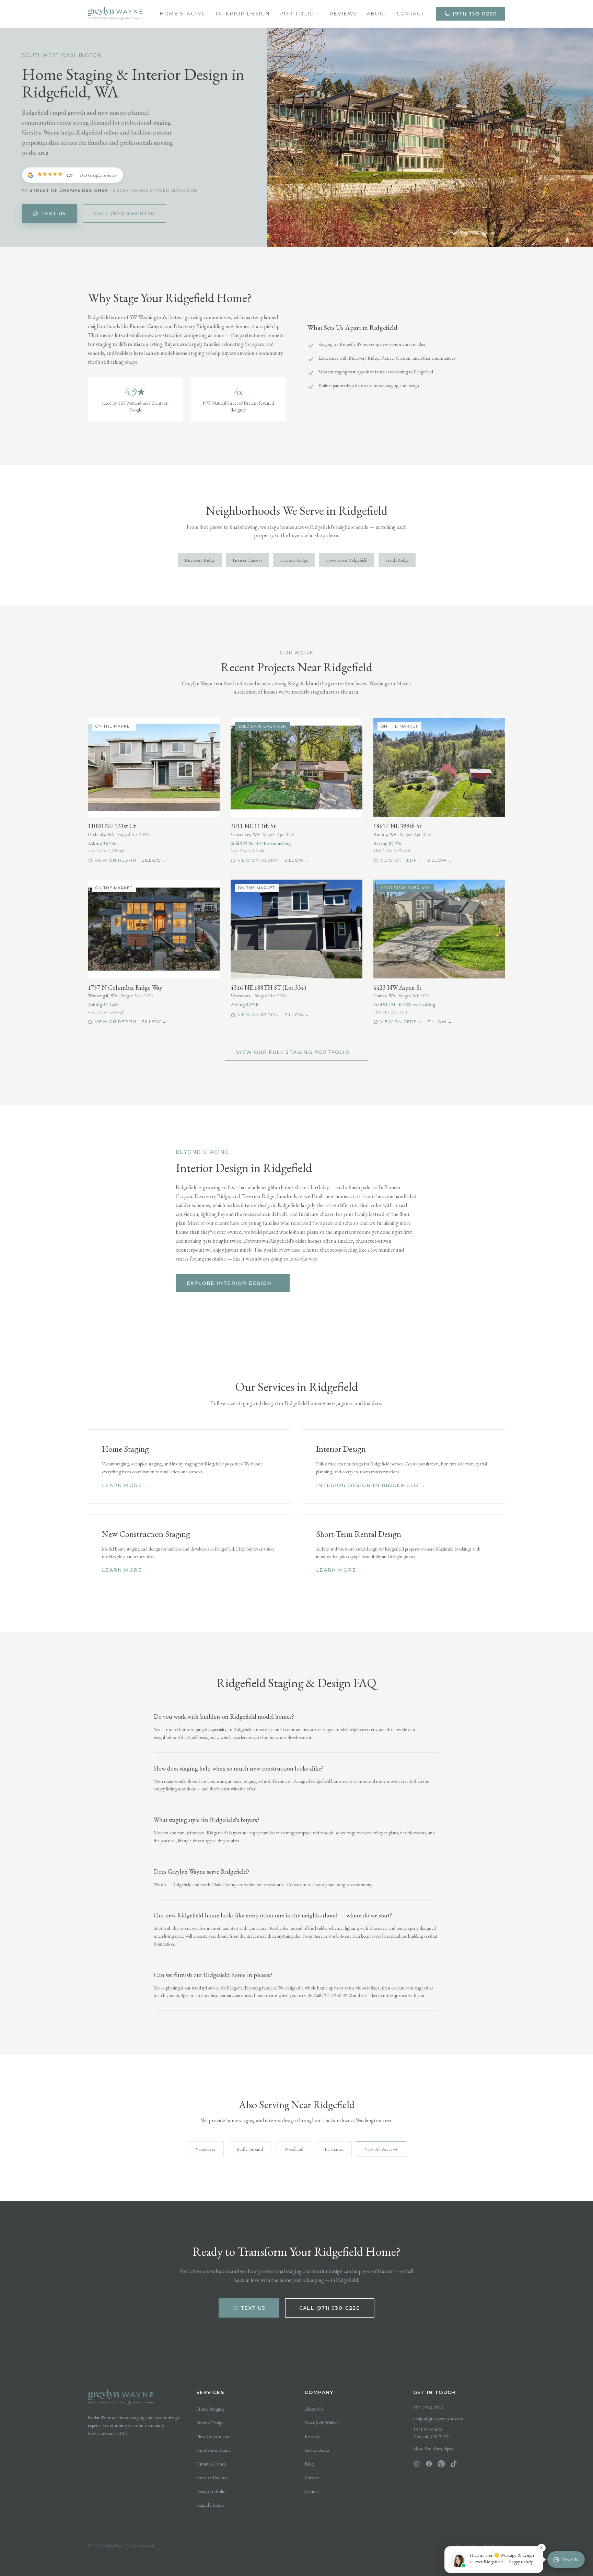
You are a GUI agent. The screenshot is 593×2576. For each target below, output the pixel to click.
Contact (410, 14)
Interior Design (243, 14)
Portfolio (297, 14)
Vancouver (205, 2149)
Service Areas (317, 2450)
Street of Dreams (212, 2478)
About (377, 14)
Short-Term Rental (213, 2450)
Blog (309, 2464)
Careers (312, 2478)
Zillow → (154, 860)
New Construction (213, 2436)
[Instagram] (417, 2464)
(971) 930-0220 (475, 14)
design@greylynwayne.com (438, 2418)
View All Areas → (381, 2149)
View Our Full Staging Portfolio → (296, 1052)
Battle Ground (250, 2149)
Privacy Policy (468, 2546)
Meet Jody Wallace (322, 2423)
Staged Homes (210, 2505)
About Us (314, 2409)
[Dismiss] (576, 2442)
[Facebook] (429, 2464)
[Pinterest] (441, 2464)
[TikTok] (454, 2464)
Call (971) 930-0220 (125, 213)
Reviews (343, 14)
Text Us (54, 213)
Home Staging (183, 14)
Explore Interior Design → (233, 1283)
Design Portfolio (211, 2491)
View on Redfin (115, 860)
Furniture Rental (211, 2464)
